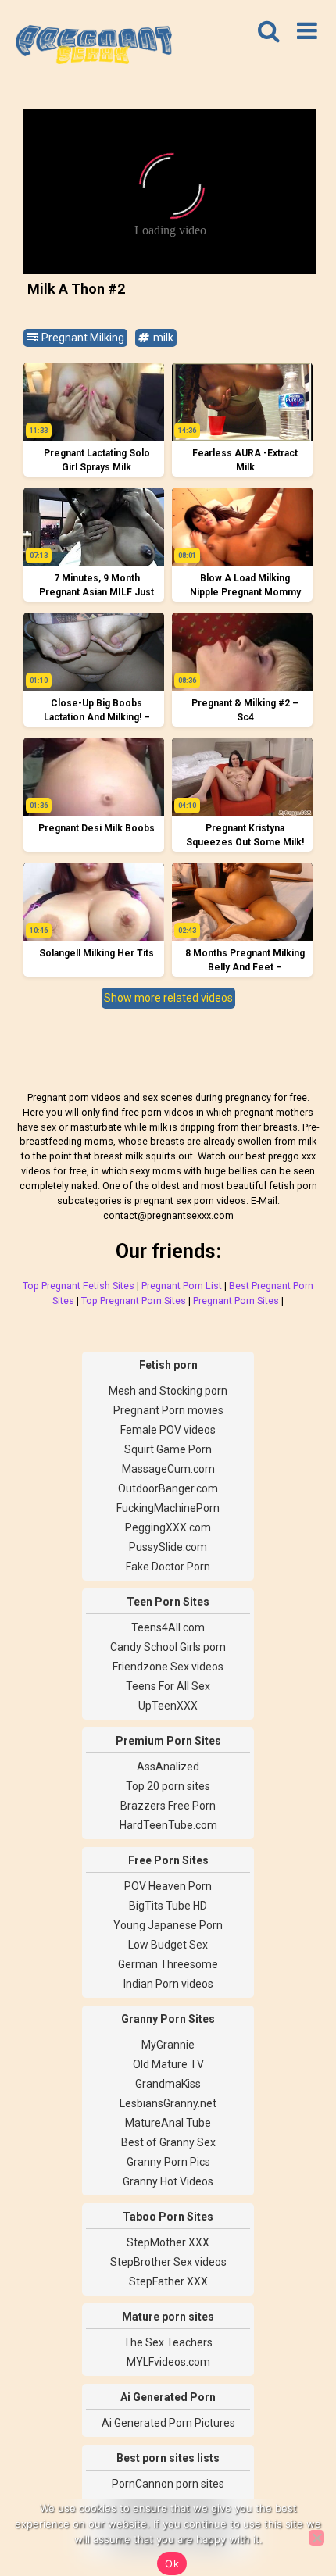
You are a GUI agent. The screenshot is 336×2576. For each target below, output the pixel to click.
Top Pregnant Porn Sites (134, 1301)
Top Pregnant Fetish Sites (79, 1286)
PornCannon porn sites (168, 2484)
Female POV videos (168, 1430)
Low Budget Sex (168, 1945)
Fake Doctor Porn (168, 1567)
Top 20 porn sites (168, 1786)
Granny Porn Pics (168, 2162)
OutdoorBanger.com (168, 1488)
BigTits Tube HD (168, 1906)
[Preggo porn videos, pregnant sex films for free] (94, 47)
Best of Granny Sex (168, 2142)
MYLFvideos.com (168, 2362)
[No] (316, 2538)
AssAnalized (168, 1767)
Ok (172, 2563)
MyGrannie (168, 2045)
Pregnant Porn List (182, 1286)
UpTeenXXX (168, 1706)
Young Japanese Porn (168, 1925)
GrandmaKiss (168, 2084)
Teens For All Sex (168, 1686)
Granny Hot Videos (168, 2181)
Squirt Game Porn (168, 1449)
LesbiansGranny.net (168, 2103)
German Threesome (168, 1964)
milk (162, 338)
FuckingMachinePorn (168, 1508)
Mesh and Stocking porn (168, 1391)
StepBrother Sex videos (168, 2262)
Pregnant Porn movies (168, 1410)
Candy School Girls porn (168, 1647)
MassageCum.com (168, 1469)
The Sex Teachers (168, 2342)
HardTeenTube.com (168, 1825)
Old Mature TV (168, 2064)
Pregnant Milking (82, 338)
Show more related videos (168, 998)
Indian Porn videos (168, 1984)
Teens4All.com (168, 1627)
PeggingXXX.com (168, 1527)
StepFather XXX (168, 2281)
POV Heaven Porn (168, 1886)
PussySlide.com (168, 1547)
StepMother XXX (168, 2242)
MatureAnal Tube (168, 2123)
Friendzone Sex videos (168, 1667)
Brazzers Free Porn (168, 1806)
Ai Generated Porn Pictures (168, 2423)
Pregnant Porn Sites (236, 1301)
